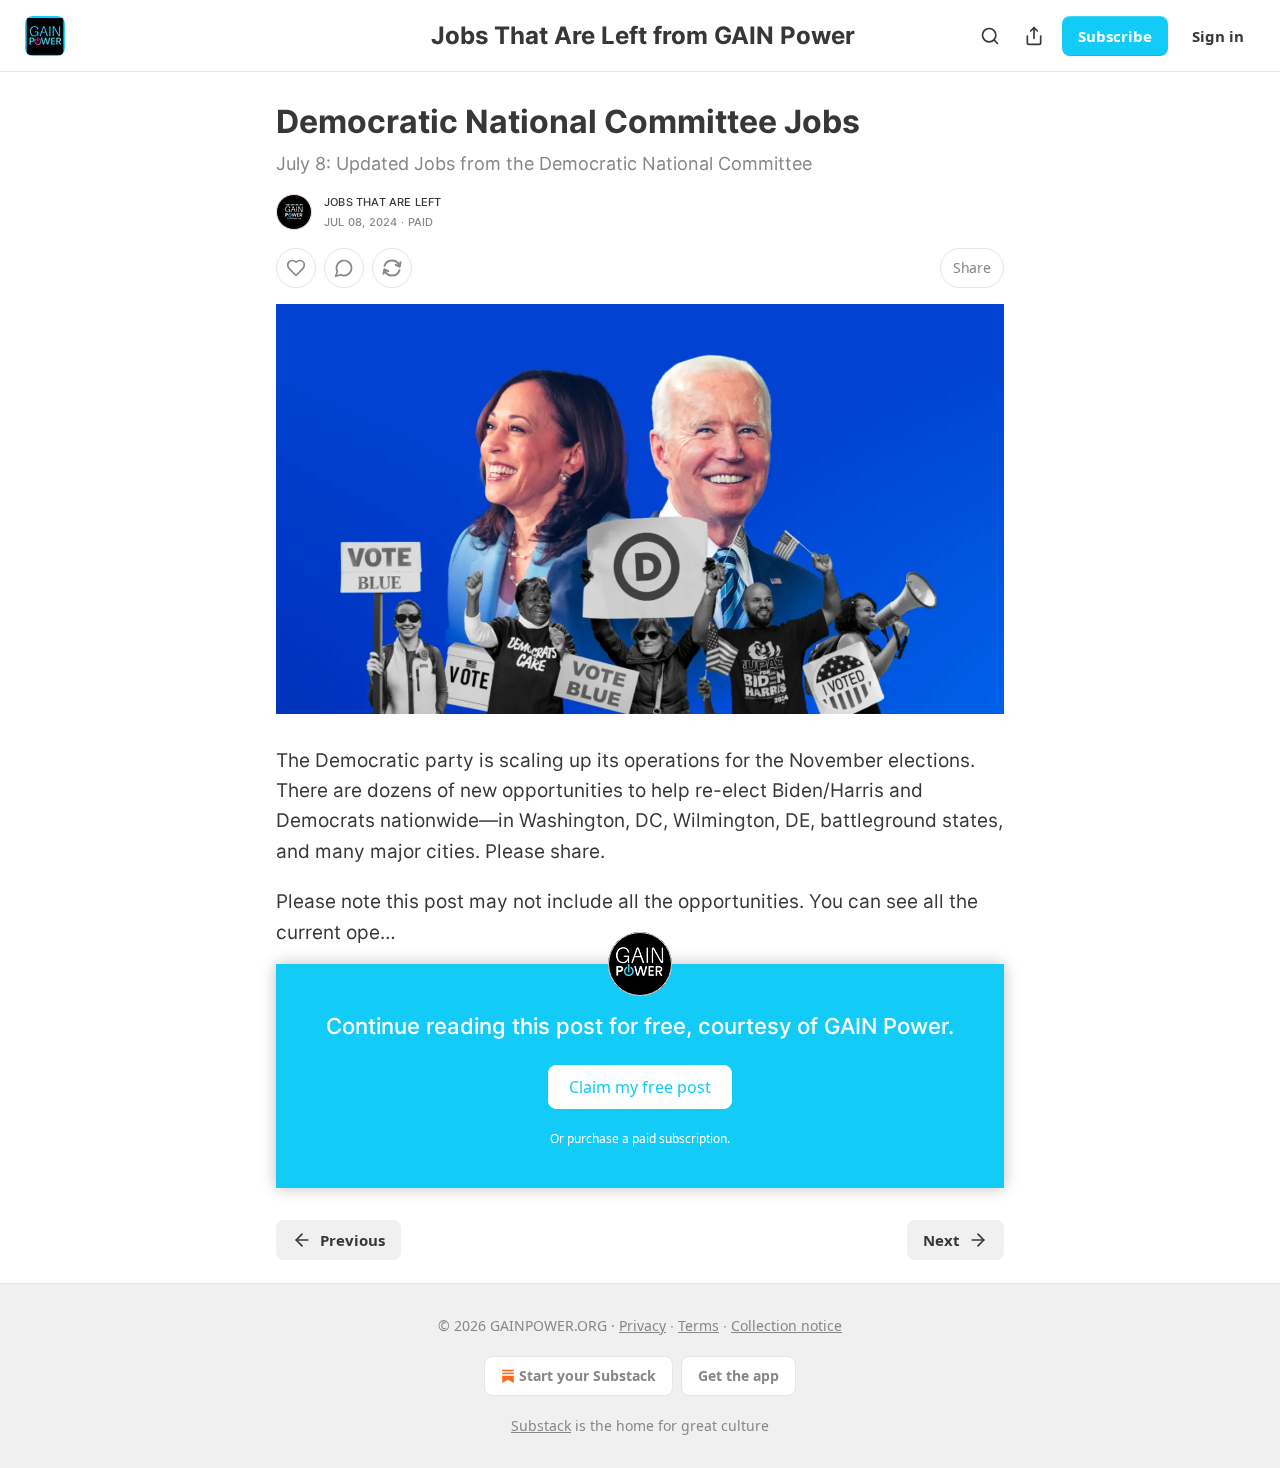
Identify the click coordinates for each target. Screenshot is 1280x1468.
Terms (698, 1325)
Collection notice (786, 1325)
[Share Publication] (1034, 36)
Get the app (738, 1375)
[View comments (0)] (344, 268)
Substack (541, 1425)
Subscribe (1115, 36)
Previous (352, 1240)
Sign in (1218, 36)
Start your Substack (587, 1375)
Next (941, 1240)
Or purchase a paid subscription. (640, 1138)
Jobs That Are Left (383, 202)
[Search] (990, 36)
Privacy (642, 1325)
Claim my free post (640, 1086)
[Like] (296, 268)
